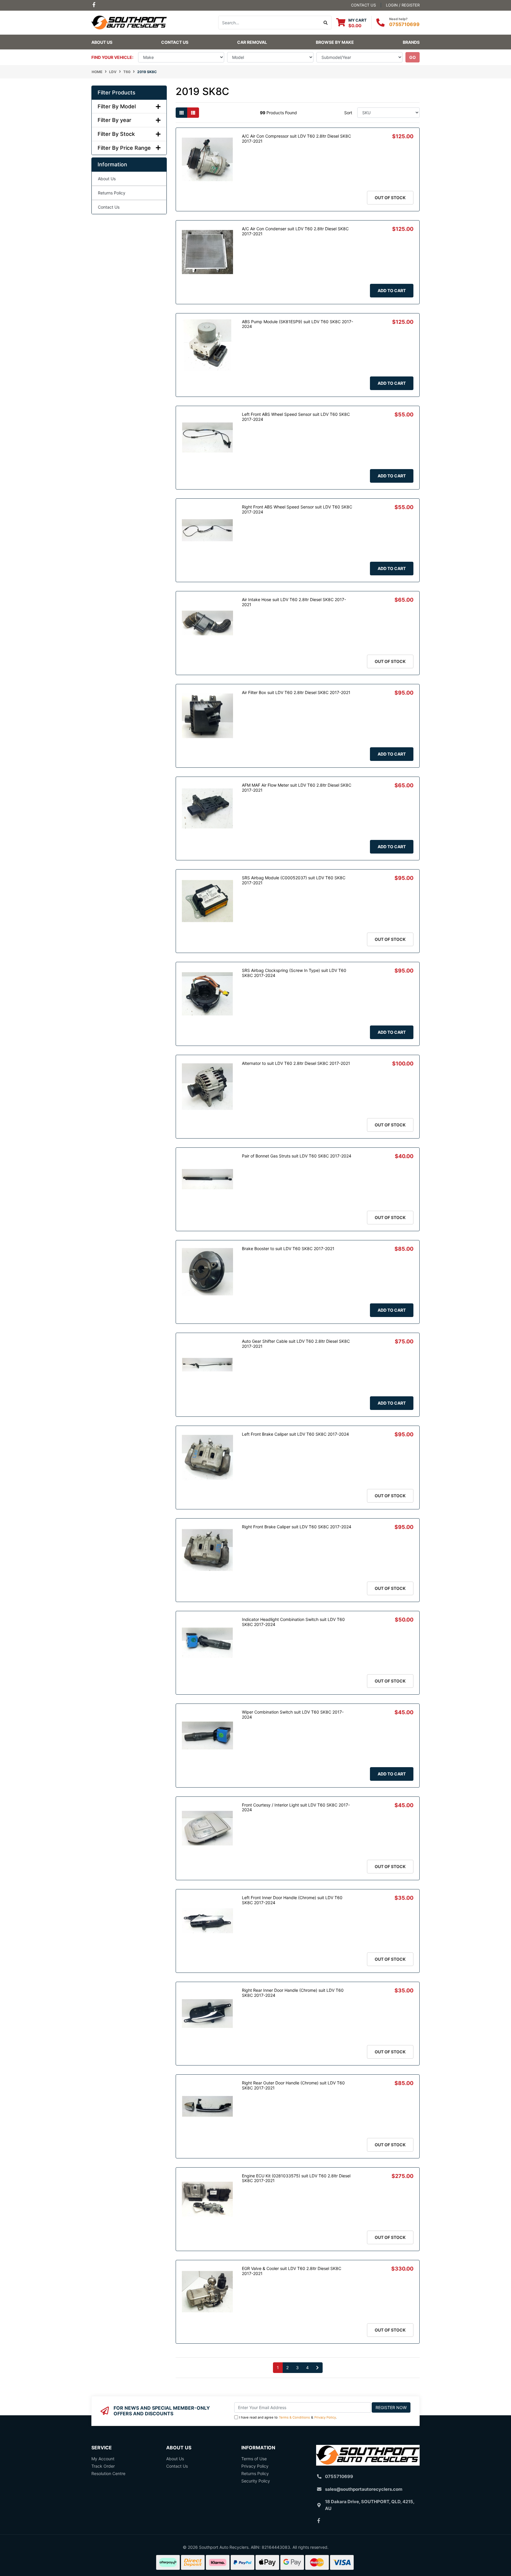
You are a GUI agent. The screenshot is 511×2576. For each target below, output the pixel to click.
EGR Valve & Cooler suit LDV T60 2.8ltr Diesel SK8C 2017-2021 (292, 2271)
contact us (363, 5)
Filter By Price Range (124, 148)
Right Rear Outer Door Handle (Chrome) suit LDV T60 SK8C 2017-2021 (293, 2085)
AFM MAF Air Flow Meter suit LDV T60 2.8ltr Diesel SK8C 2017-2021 (297, 788)
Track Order (103, 2466)
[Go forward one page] (317, 2368)
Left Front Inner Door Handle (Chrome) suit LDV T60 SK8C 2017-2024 (292, 1900)
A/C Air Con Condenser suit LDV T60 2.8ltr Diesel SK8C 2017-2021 (295, 231)
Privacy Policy (325, 2417)
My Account (103, 2459)
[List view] (193, 113)
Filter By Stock (116, 134)
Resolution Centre (108, 2473)
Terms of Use (254, 2459)
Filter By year (114, 120)
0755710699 (404, 24)
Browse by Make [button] (335, 42)
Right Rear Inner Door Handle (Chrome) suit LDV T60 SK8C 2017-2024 (293, 1993)
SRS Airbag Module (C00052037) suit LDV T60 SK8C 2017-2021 (294, 880)
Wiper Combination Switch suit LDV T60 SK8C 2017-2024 (293, 1714)
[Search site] (326, 22)
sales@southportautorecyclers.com (364, 2489)
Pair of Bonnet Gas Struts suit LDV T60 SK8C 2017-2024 (297, 1156)
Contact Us (175, 42)
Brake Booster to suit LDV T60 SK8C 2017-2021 (288, 1248)
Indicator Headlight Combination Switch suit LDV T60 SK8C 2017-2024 (293, 1622)
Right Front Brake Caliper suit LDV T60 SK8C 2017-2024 (297, 1527)
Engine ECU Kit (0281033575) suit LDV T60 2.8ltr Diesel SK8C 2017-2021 (296, 2178)
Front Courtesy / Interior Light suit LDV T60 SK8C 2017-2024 (296, 1807)
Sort (348, 113)
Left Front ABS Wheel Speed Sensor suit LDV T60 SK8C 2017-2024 (296, 417)
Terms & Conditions (294, 2417)
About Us (102, 42)
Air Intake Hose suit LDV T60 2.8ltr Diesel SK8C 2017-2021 (294, 602)
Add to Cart (392, 290)
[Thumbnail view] (182, 113)
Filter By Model (117, 106)
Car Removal (252, 42)
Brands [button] (411, 42)
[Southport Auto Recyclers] (129, 22)
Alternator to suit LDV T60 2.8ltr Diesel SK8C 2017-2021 (296, 1063)
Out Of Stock (390, 198)
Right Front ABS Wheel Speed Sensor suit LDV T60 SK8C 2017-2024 (297, 509)
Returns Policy (112, 193)
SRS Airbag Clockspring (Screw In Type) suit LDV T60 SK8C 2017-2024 (294, 973)
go (413, 57)
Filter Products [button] (117, 92)
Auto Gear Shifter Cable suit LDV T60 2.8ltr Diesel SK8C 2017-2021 (296, 1344)
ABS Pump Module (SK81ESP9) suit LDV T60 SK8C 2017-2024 (297, 324)
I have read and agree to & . (288, 2417)
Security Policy (256, 2481)
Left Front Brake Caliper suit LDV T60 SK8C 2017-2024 (295, 1434)
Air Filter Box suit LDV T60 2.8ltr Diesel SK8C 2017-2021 (296, 692)
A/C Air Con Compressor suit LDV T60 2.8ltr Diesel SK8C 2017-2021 (296, 139)
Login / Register (403, 5)
